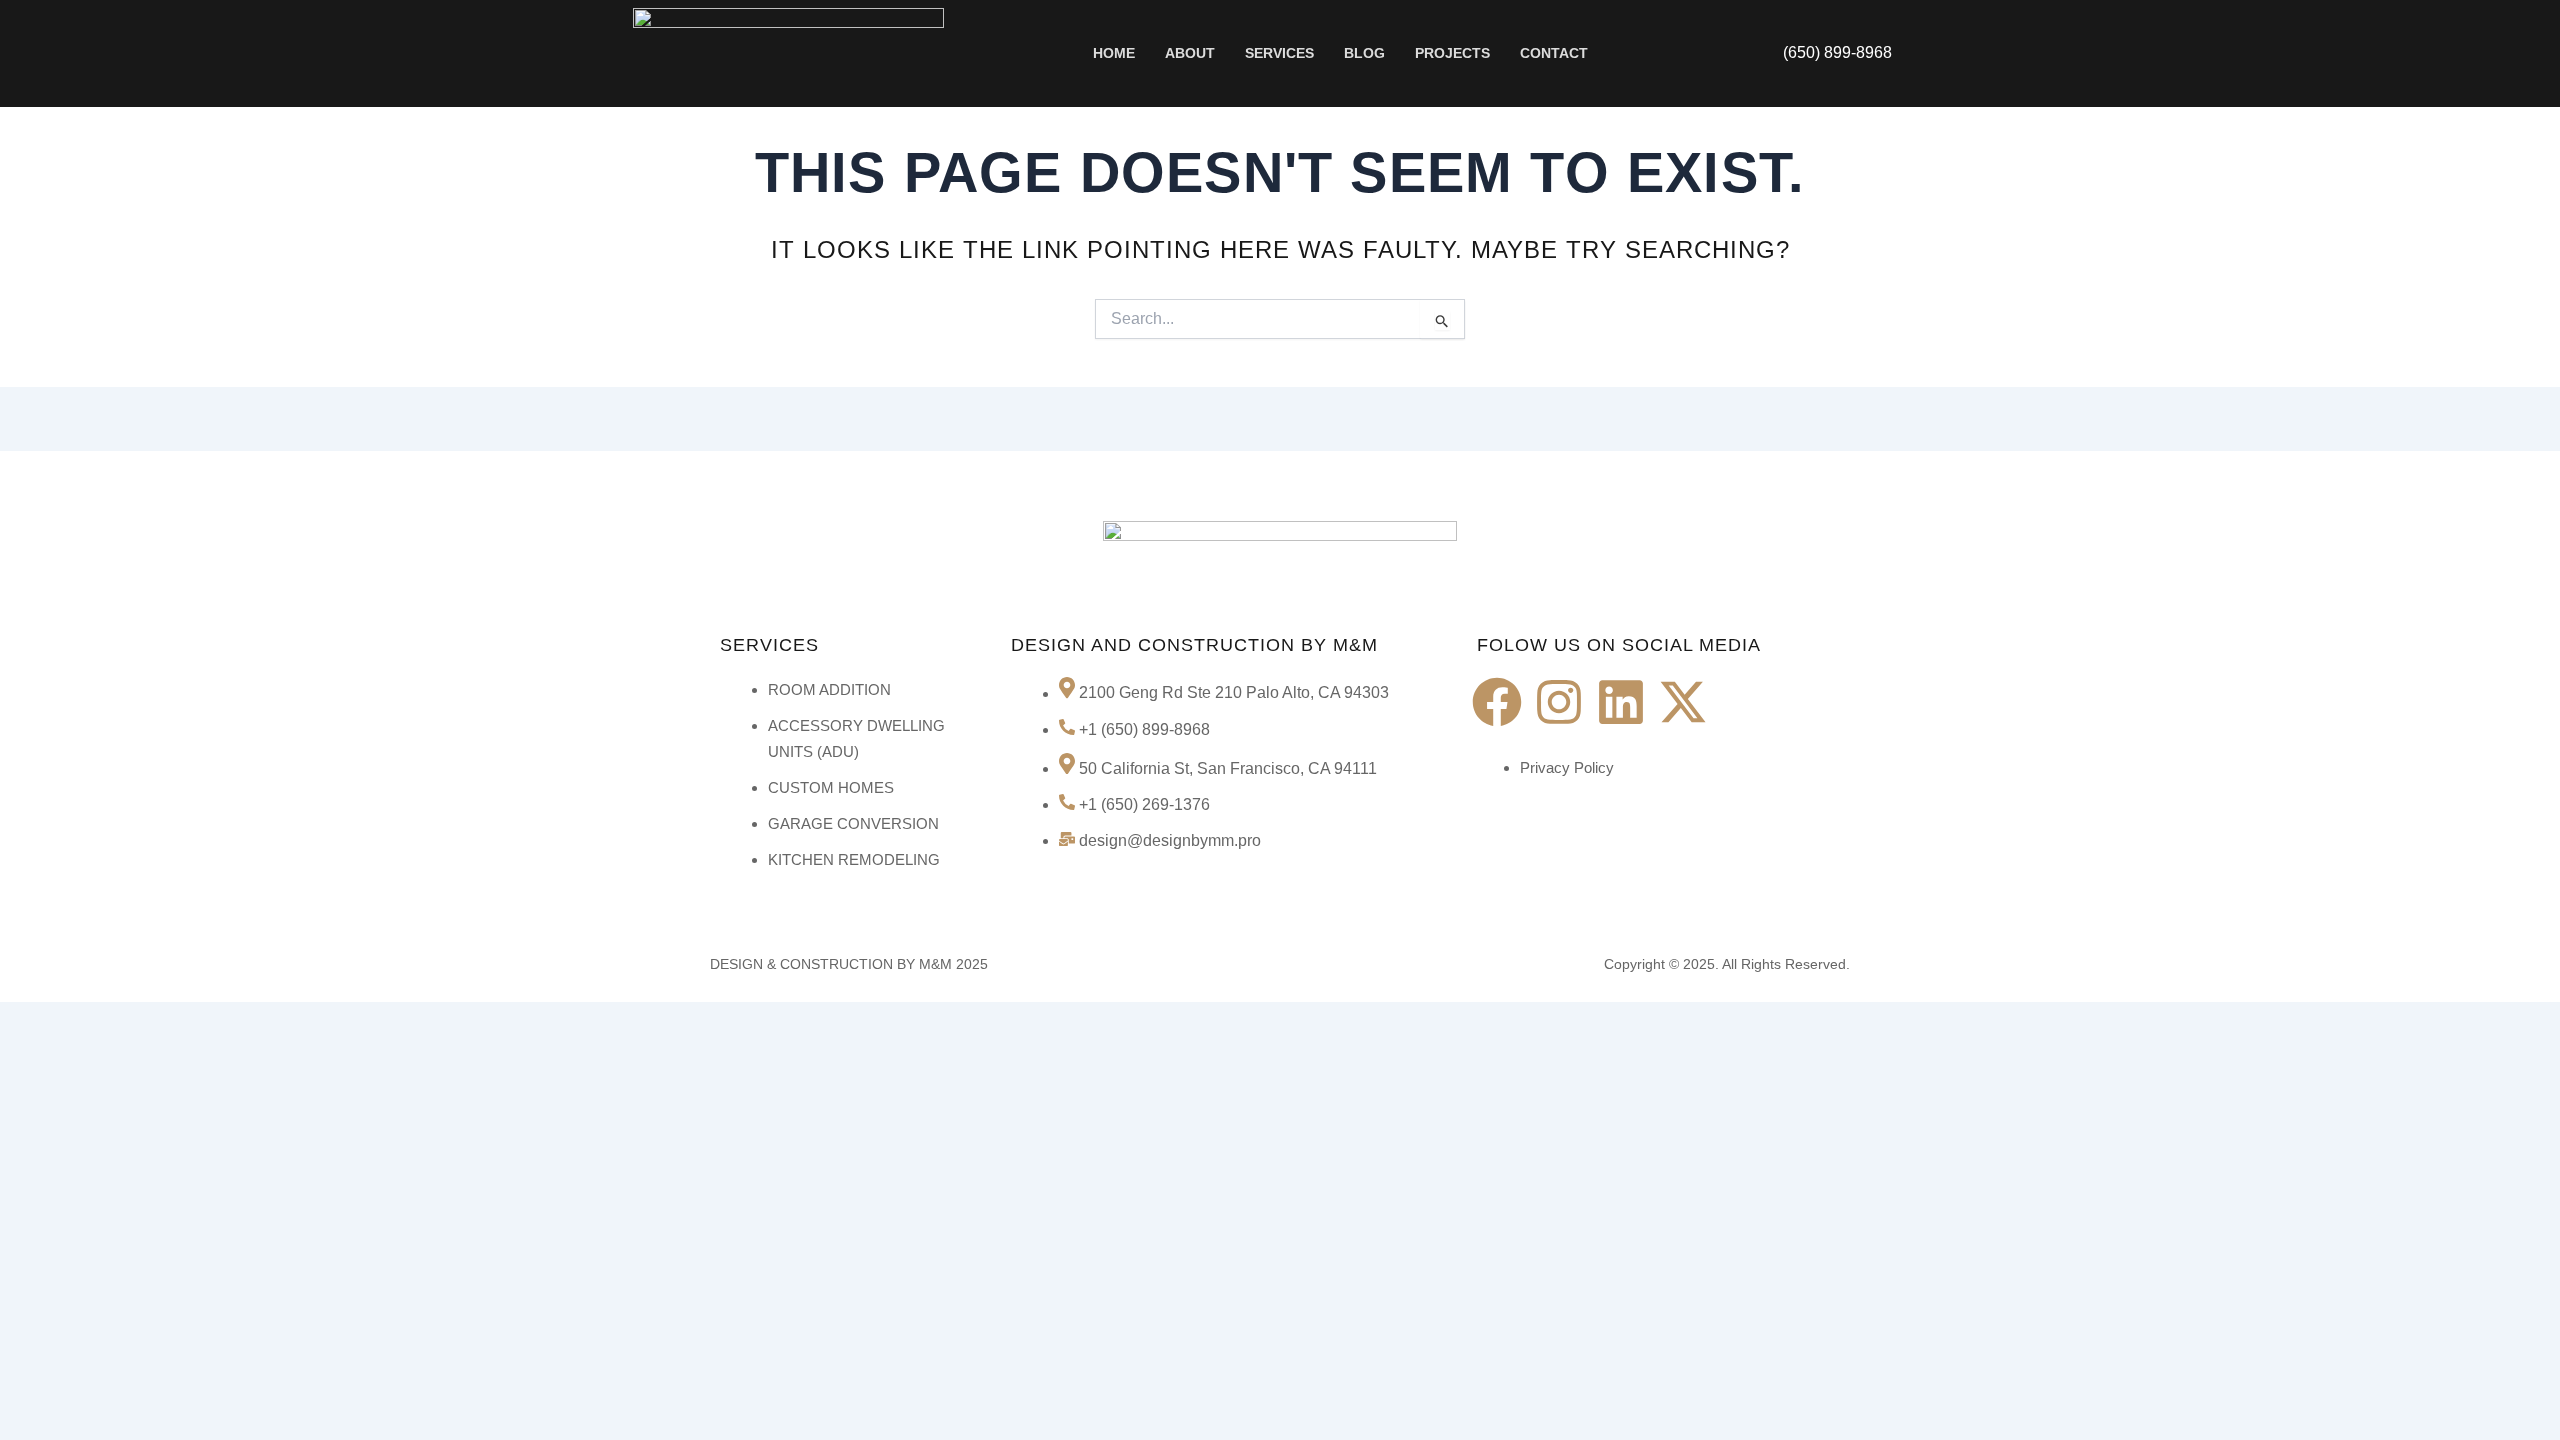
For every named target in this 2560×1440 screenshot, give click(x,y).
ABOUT (1190, 53)
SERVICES (1279, 53)
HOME (1114, 53)
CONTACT (1554, 53)
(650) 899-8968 (1837, 52)
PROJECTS (1452, 53)
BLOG (1364, 53)
